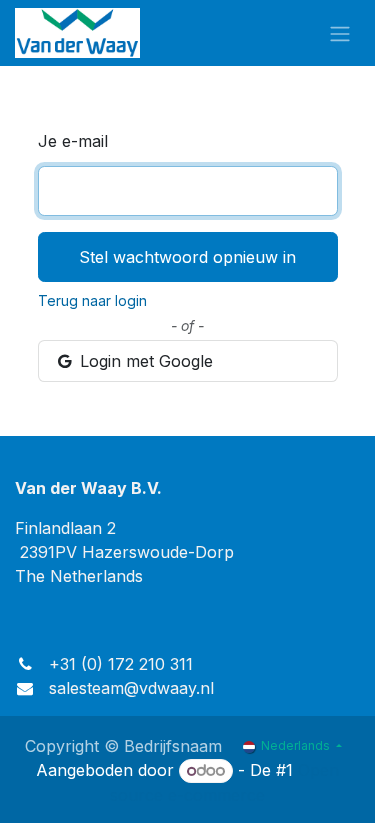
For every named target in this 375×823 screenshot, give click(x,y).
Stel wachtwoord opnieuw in (187, 257)
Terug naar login (92, 300)
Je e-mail (73, 141)
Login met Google (144, 361)
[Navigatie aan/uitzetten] (340, 33)
